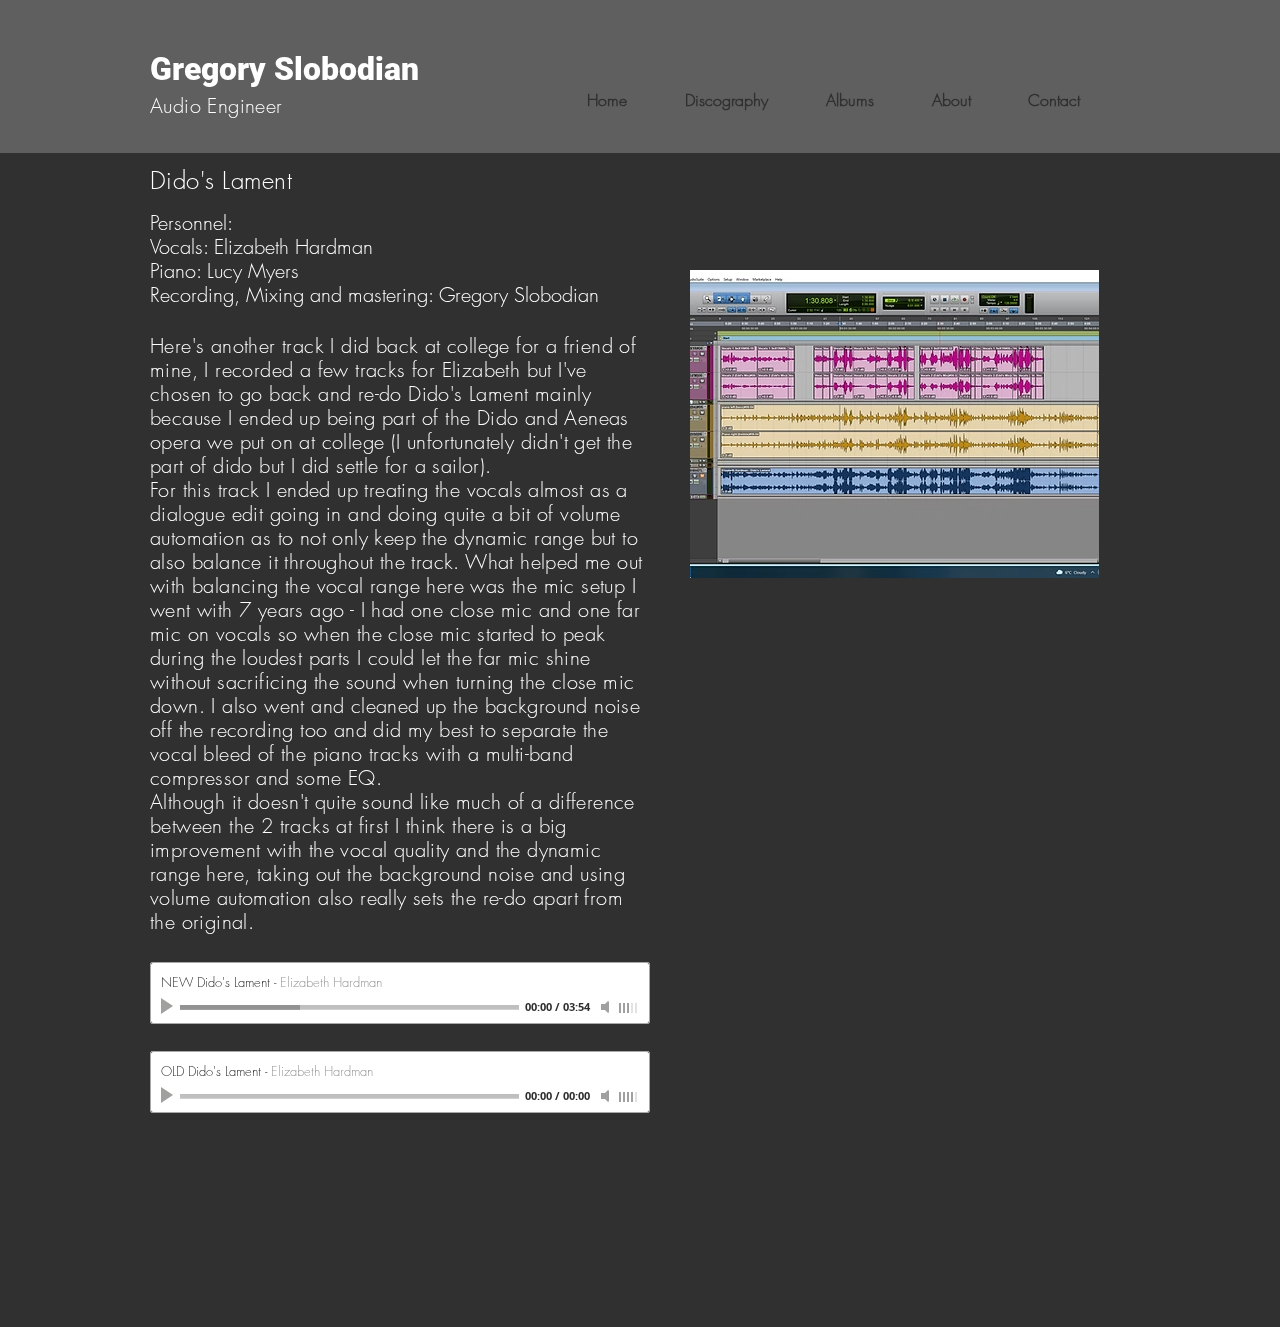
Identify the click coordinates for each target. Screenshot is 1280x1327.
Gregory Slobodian (284, 69)
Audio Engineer (216, 105)
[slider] (629, 1008)
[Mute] (607, 1007)
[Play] (169, 1007)
